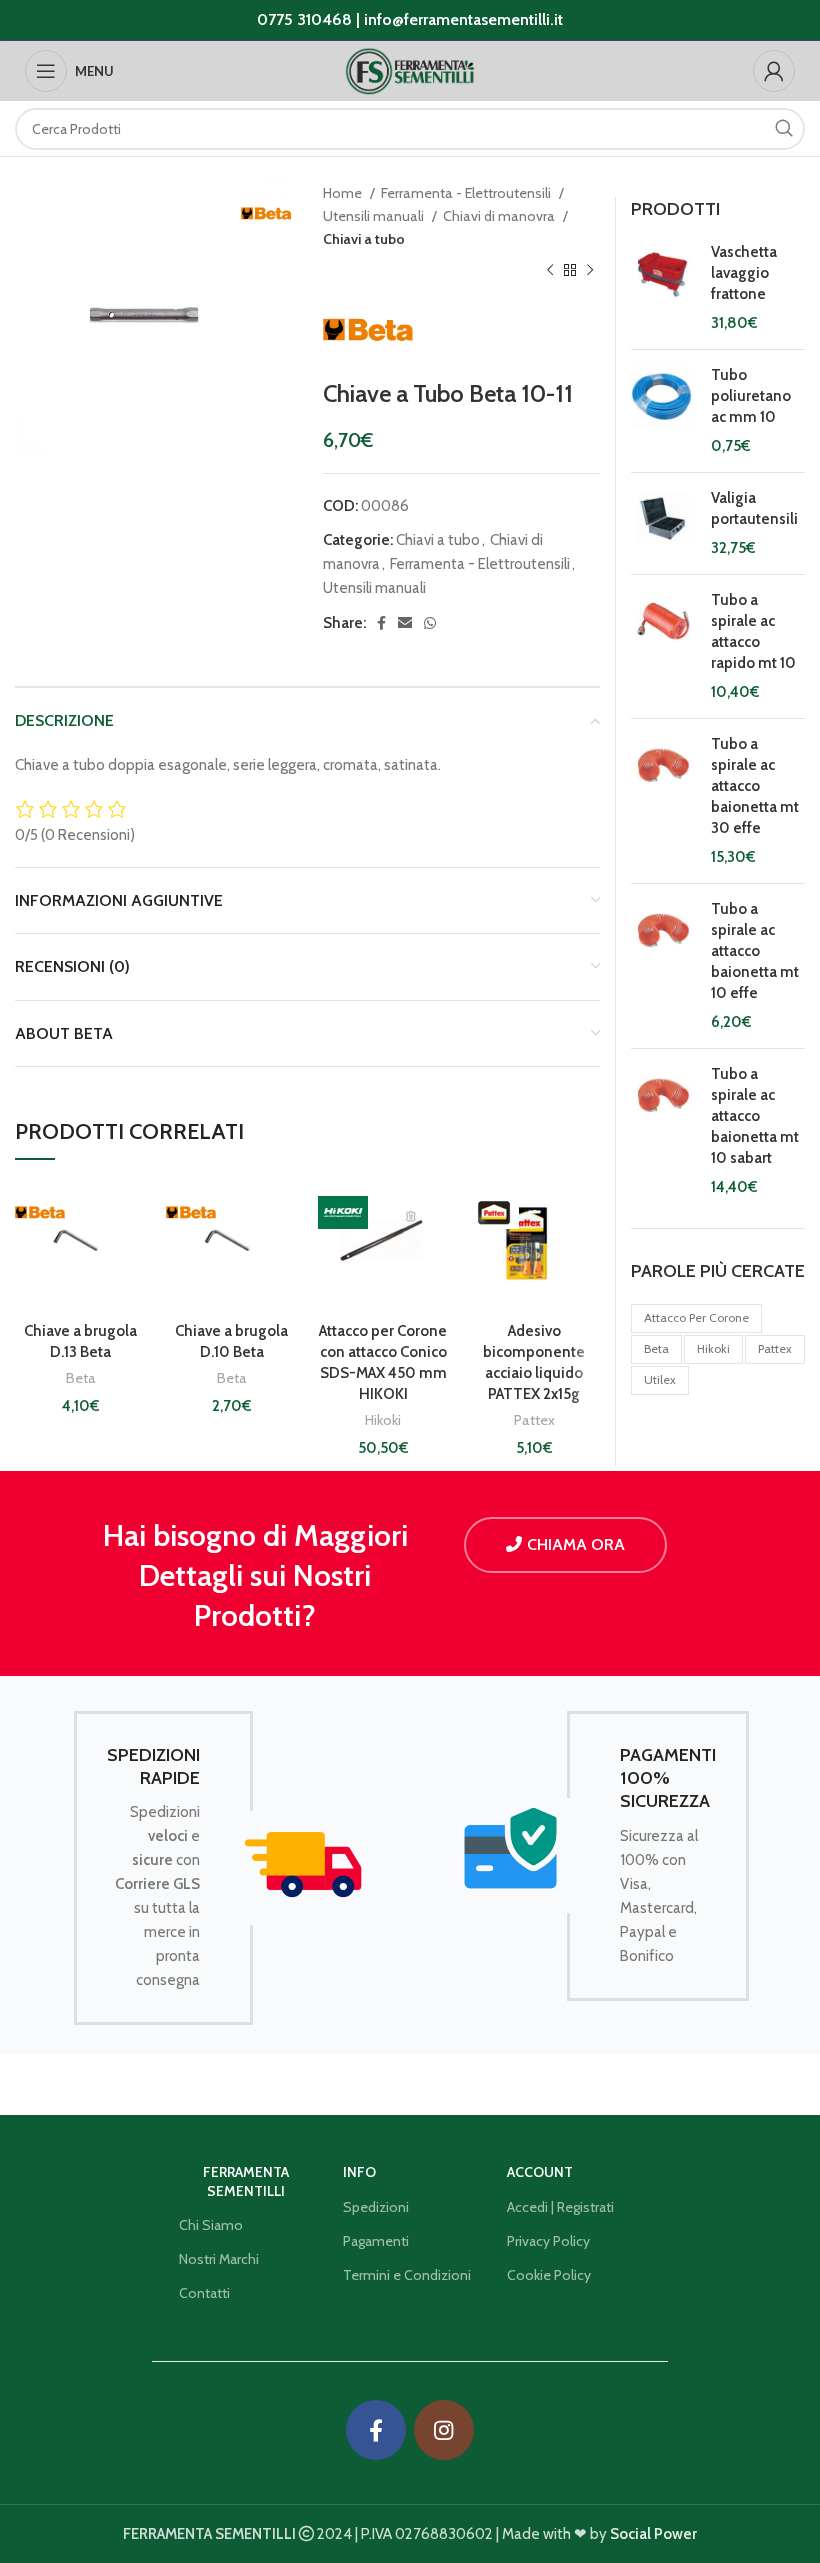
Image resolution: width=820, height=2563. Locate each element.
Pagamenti (376, 2241)
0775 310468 (304, 19)
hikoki (713, 1348)
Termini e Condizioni (407, 2275)
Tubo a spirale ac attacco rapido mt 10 (753, 631)
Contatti (204, 2293)
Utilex (660, 1379)
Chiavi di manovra (500, 216)
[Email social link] (405, 623)
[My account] (774, 71)
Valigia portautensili (754, 508)
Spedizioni (376, 2207)
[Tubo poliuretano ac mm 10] (663, 411)
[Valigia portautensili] (663, 523)
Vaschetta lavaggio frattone (744, 273)
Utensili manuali (375, 216)
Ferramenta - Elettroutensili (467, 193)
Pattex (534, 1420)
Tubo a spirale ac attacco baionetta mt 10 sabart (755, 1116)
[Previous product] (550, 270)
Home (344, 193)
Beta (81, 1378)
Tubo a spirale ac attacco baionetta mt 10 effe (755, 951)
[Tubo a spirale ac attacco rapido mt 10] (663, 646)
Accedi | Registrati (560, 2207)
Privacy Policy (548, 2241)
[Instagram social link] (444, 2430)
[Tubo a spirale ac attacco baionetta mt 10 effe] (663, 966)
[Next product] (590, 270)
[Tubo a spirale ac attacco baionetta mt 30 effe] (663, 801)
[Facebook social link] (381, 623)
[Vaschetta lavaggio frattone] (663, 288)
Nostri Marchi (219, 2259)
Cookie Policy (549, 2275)
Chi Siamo (211, 2225)
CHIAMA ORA (576, 1544)
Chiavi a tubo (364, 239)
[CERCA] (784, 129)
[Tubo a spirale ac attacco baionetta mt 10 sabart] (663, 1131)
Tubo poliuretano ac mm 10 (751, 396)
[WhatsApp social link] (430, 623)
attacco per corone (696, 1317)
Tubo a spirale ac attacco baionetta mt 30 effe (755, 786)
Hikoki (383, 1420)
